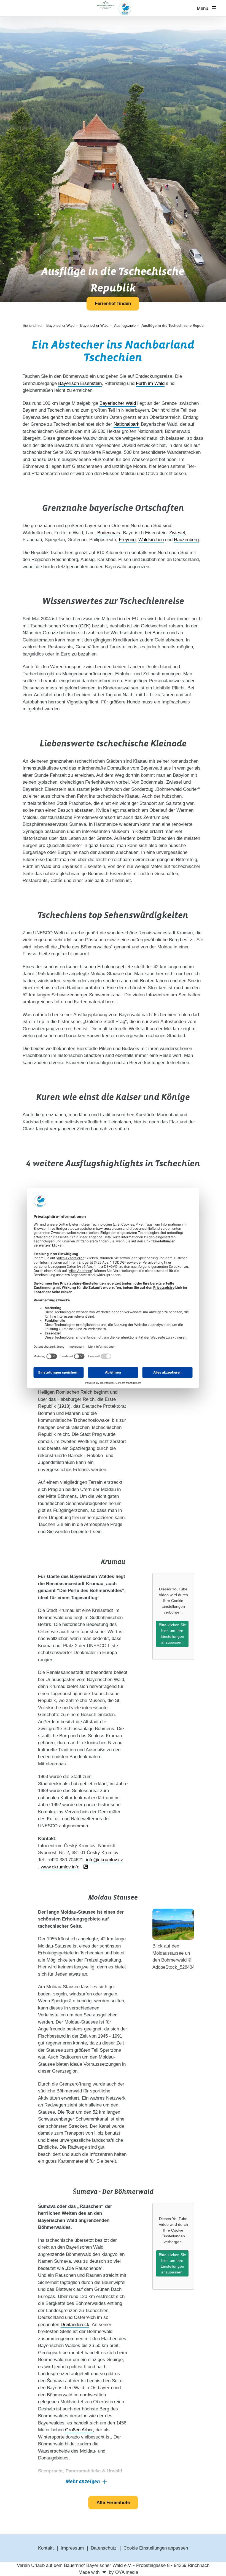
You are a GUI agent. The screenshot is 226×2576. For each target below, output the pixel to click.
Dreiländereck (75, 2325)
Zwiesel (177, 533)
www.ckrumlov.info (60, 1867)
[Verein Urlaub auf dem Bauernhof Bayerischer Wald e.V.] (113, 8)
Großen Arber (79, 2430)
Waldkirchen (151, 540)
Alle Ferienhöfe (113, 2503)
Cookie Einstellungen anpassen (156, 2548)
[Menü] (216, 8)
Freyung (127, 540)
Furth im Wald (150, 383)
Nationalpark (127, 424)
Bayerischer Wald (94, 326)
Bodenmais (109, 533)
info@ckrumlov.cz (105, 1860)
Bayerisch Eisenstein (80, 383)
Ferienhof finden (113, 304)
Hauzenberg (186, 540)
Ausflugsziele (125, 326)
